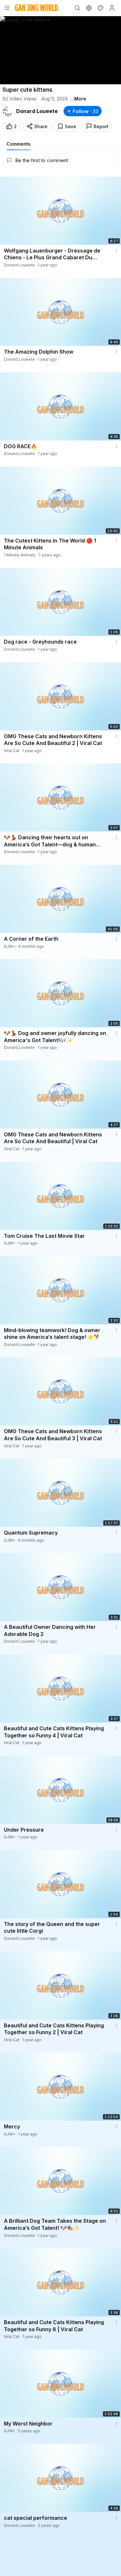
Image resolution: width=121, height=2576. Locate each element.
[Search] (77, 8)
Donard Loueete (37, 111)
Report (101, 126)
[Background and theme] (100, 8)
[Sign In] (112, 8)
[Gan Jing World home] (36, 8)
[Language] (89, 8)
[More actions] (116, 251)
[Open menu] (7, 8)
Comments (19, 144)
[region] (60, 50)
